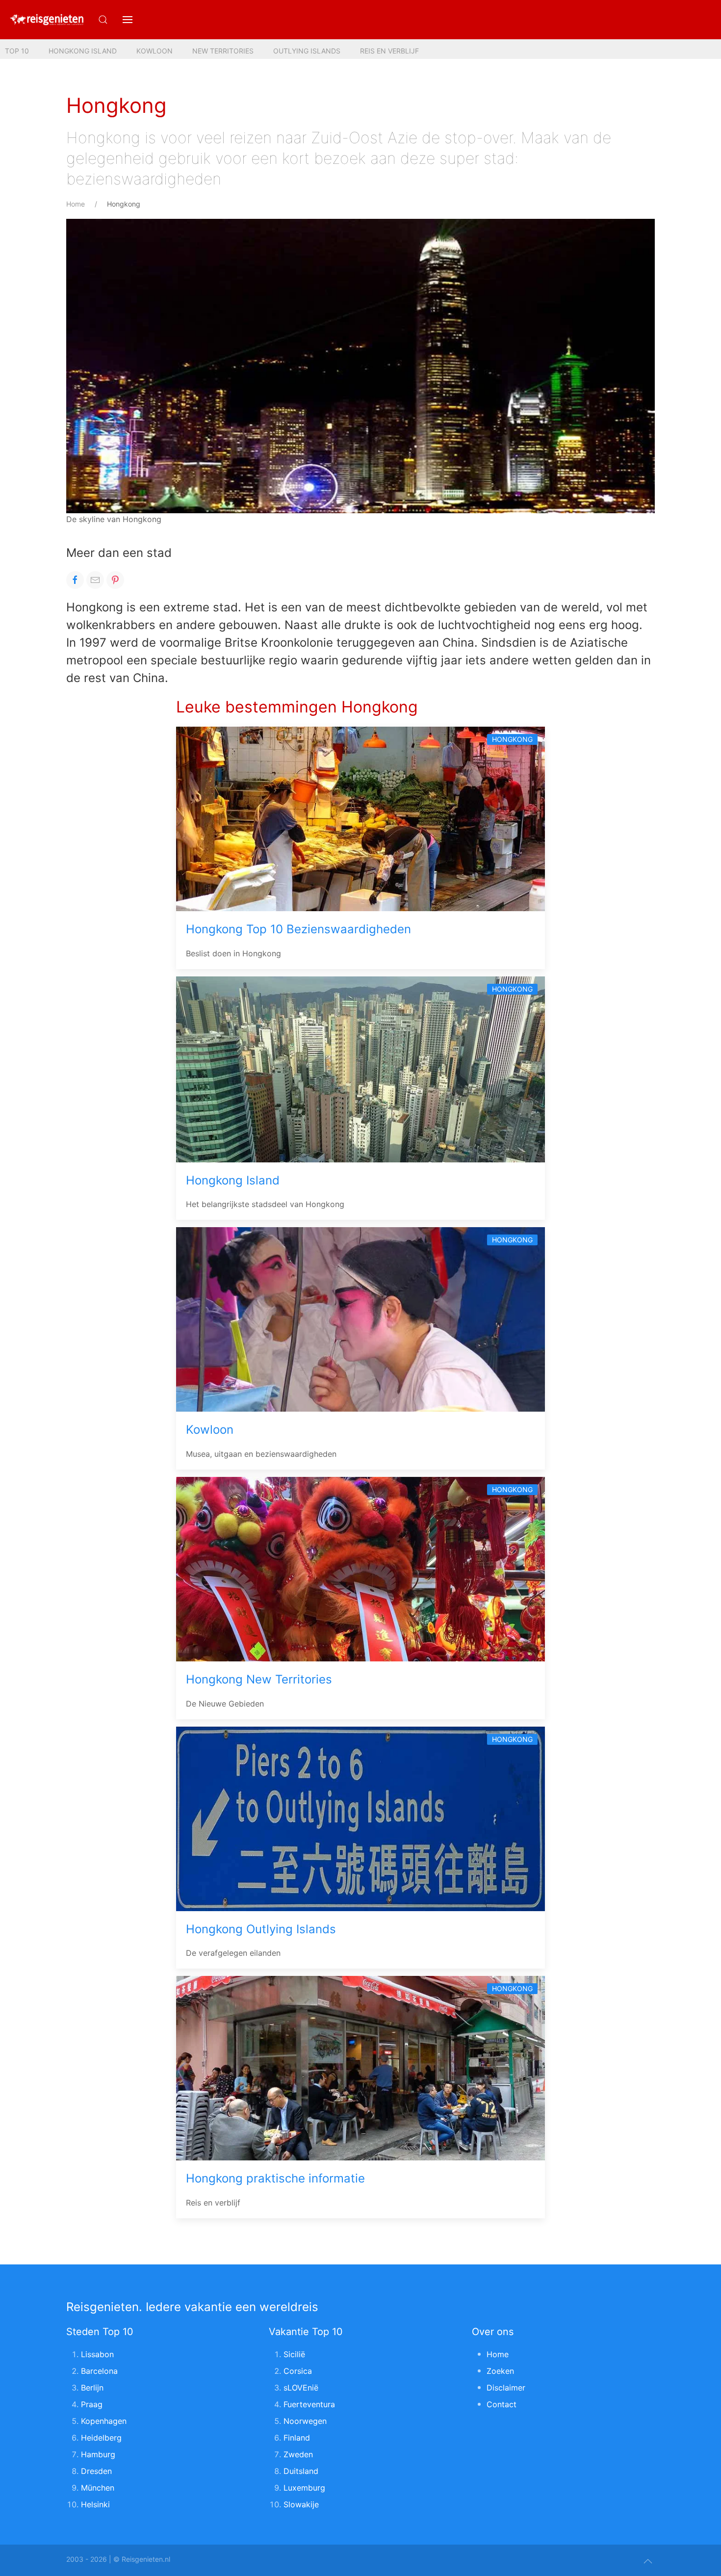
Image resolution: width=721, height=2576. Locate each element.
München (98, 2488)
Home (76, 204)
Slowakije (301, 2504)
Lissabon (97, 2354)
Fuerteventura (309, 2404)
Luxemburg (304, 2488)
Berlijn (92, 2388)
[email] (95, 580)
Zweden (298, 2454)
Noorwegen (305, 2421)
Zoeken (500, 2371)
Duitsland (301, 2471)
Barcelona (99, 2371)
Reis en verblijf (389, 51)
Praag (92, 2404)
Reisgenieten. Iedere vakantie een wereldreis (192, 2307)
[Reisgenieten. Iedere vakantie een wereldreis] (47, 20)
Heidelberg (101, 2438)
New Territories (223, 51)
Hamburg (98, 2454)
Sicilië (294, 2354)
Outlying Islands (307, 51)
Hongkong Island (83, 51)
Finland (297, 2438)
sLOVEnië (301, 2388)
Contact (502, 2404)
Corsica (298, 2371)
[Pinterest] (115, 580)
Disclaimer (506, 2388)
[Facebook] (75, 580)
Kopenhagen (104, 2421)
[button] (128, 20)
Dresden (96, 2471)
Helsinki (95, 2504)
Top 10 (17, 51)
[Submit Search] (103, 20)
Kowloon (154, 51)
